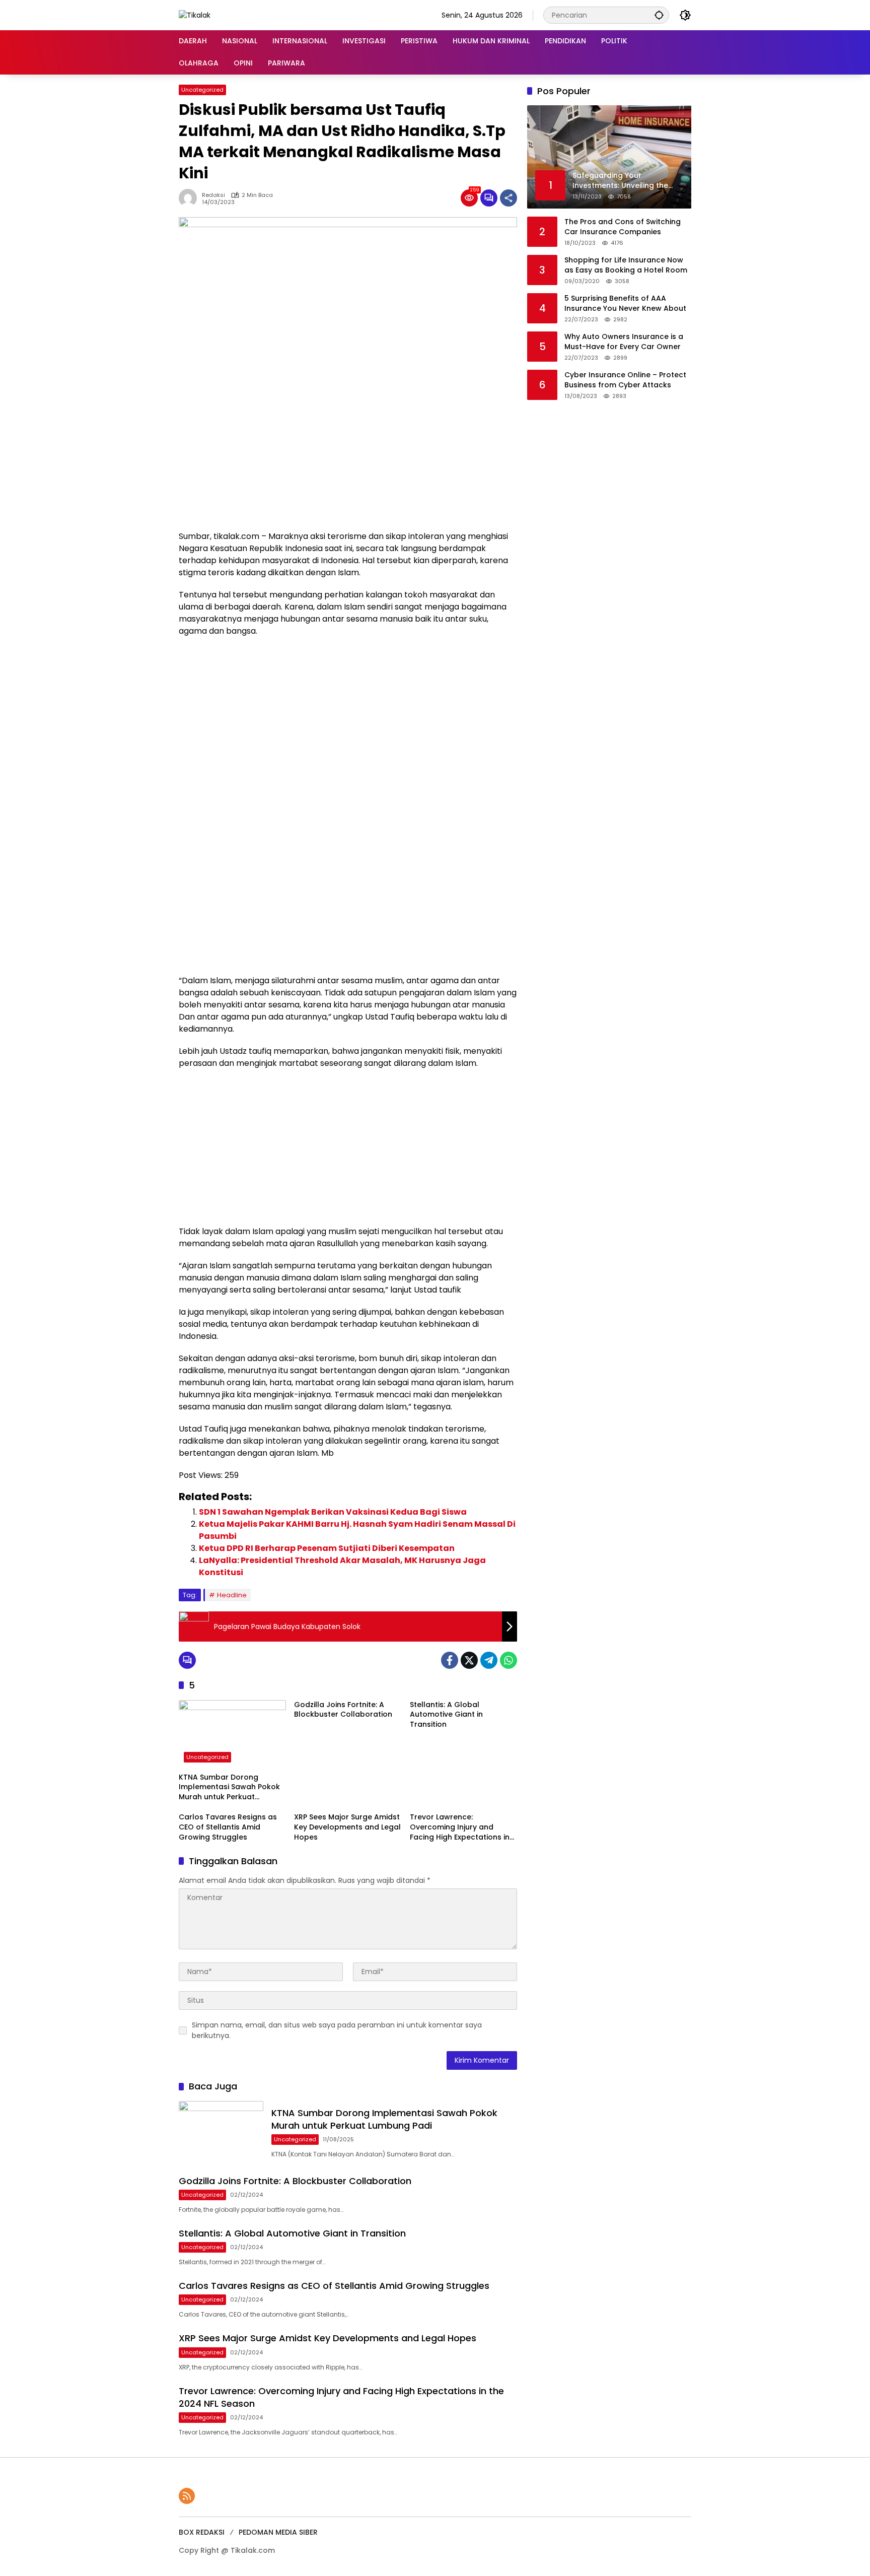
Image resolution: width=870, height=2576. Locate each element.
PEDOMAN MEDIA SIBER (278, 2532)
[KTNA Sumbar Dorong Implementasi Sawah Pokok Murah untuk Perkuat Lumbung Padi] (232, 1734)
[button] (659, 15)
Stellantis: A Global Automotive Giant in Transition (446, 1715)
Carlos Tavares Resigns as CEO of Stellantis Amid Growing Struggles (228, 1827)
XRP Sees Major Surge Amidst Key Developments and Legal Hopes (347, 1827)
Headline (232, 1595)
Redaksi (213, 195)
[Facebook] (450, 1660)
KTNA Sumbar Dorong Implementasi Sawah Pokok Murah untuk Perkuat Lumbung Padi (229, 1787)
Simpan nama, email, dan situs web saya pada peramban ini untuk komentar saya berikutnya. (337, 2030)
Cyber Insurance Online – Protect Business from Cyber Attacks (625, 380)
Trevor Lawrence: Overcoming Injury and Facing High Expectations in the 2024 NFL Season (460, 1827)
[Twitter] (469, 1660)
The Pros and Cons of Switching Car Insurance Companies (623, 227)
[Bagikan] (509, 198)
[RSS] (187, 2496)
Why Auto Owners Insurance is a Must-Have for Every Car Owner (624, 342)
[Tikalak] (195, 15)
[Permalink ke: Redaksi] (190, 198)
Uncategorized (202, 90)
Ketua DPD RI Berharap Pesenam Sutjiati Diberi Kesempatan (327, 1548)
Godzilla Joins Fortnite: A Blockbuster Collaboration (343, 1710)
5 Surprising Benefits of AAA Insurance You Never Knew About (625, 303)
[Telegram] (489, 1660)
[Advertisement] (348, 455)
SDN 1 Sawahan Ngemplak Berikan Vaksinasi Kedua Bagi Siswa (333, 1512)
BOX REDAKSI (202, 2532)
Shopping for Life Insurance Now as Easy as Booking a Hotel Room (626, 265)
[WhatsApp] (509, 1660)
